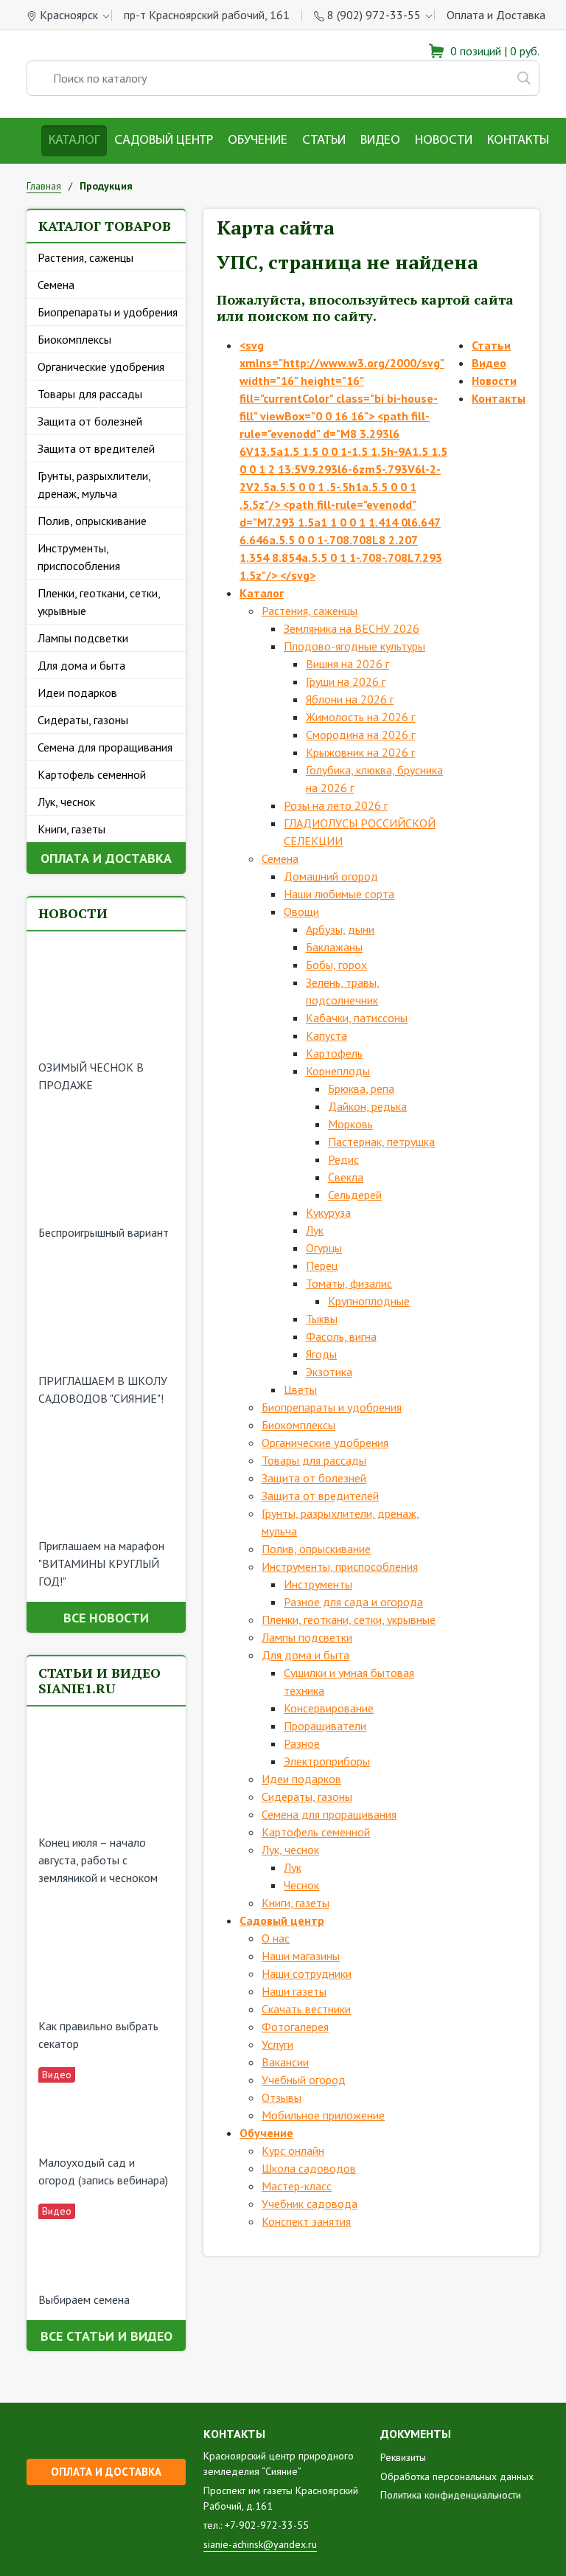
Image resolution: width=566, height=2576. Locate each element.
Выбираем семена (84, 2299)
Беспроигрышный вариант (104, 1232)
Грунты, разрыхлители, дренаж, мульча (94, 485)
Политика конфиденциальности (451, 2495)
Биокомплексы (74, 339)
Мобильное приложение (323, 2115)
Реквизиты (403, 2457)
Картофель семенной (92, 774)
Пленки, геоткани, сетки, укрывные (99, 602)
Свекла (346, 1177)
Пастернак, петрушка (381, 1142)
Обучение (258, 141)
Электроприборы (327, 1761)
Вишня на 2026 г (347, 664)
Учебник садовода (310, 2204)
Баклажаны (334, 947)
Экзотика (329, 1372)
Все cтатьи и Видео (106, 2336)
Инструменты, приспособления (79, 557)
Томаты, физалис (349, 1283)
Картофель (334, 1053)
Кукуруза (328, 1212)
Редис (343, 1159)
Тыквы (322, 1319)
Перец (322, 1266)
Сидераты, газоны (83, 720)
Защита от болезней (90, 421)
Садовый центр (164, 141)
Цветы (300, 1389)
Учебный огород (304, 2080)
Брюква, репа (361, 1089)
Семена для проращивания (105, 747)
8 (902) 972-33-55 (374, 15)
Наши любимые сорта (339, 894)
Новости (444, 141)
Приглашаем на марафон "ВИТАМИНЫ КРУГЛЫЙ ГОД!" (101, 1563)
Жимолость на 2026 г (360, 717)
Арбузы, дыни (340, 929)
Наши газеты (294, 1991)
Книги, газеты (71, 829)
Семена (56, 285)
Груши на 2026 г (346, 681)
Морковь (350, 1124)
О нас (276, 1938)
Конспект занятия (306, 2221)
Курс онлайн (293, 2150)
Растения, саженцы (85, 257)
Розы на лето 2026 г (336, 805)
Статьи (324, 141)
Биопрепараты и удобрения (108, 312)
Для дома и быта (81, 665)
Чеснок (301, 1885)
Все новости (106, 1618)
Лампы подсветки (83, 638)
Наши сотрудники (307, 1973)
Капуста (326, 1035)
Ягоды (321, 1354)
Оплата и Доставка (496, 15)
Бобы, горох (336, 965)
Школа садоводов (309, 2168)
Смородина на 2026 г (360, 735)
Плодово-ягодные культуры (354, 646)
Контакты (518, 141)
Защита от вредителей (96, 448)
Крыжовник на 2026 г (360, 752)
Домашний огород (331, 876)
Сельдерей (355, 1195)
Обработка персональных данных (457, 2476)
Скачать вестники (306, 2009)
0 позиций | (493, 51)
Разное (302, 1743)
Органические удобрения (101, 367)
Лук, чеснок (66, 802)
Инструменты (318, 1584)
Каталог (74, 141)
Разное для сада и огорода (353, 1602)
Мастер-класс (297, 2186)
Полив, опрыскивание (92, 521)
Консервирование (329, 1708)
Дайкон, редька (367, 1106)
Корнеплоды (338, 1071)
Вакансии (285, 2062)
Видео (380, 141)
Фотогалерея (295, 2027)
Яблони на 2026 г (350, 699)
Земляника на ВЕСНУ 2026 (352, 628)
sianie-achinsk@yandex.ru (260, 2544)
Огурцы (324, 1248)
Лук (315, 1230)
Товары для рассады (90, 394)
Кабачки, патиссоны (357, 1018)
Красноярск (69, 15)
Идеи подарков (77, 692)
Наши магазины (301, 1956)
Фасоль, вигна (341, 1336)
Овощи (301, 912)
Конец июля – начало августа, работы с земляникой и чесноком (98, 1860)
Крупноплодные (369, 1301)
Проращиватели (325, 1726)
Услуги (277, 2044)
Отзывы (282, 2097)
